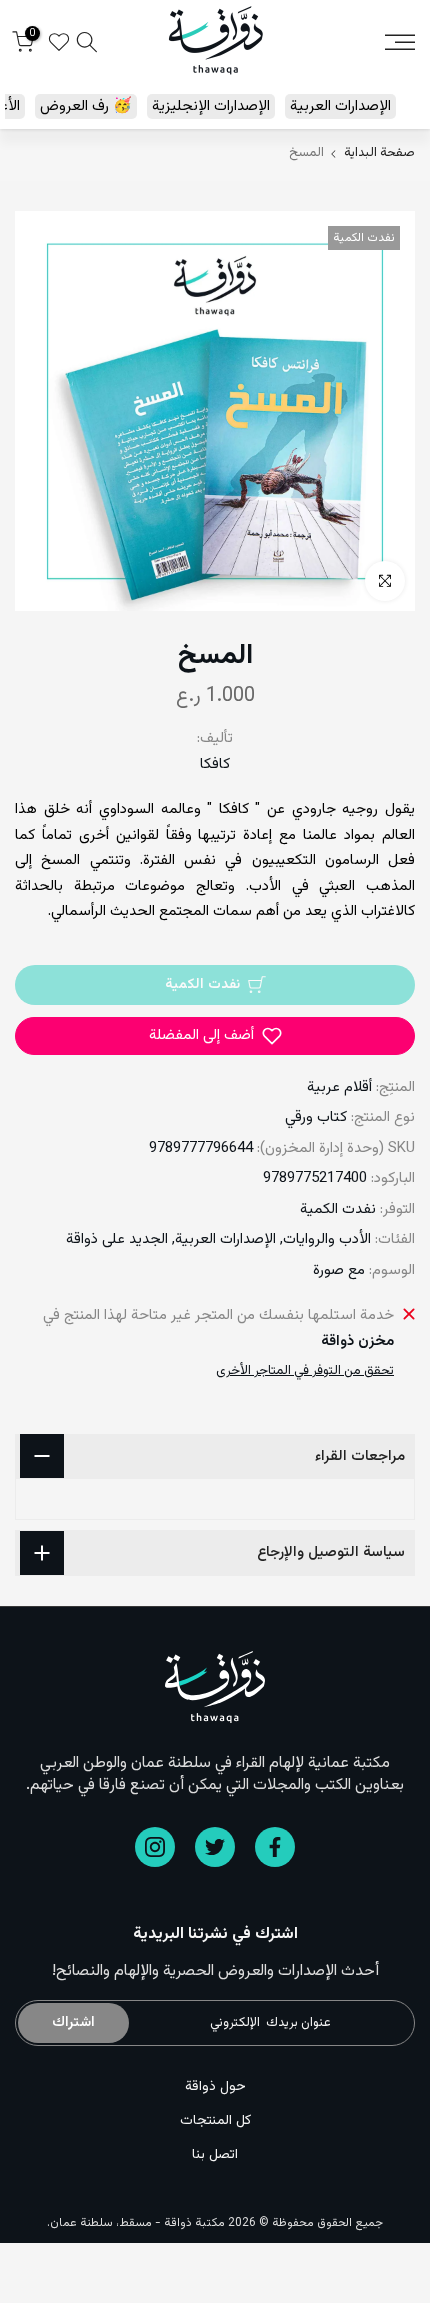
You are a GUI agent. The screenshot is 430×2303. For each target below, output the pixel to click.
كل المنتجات (215, 2121)
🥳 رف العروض (86, 106)
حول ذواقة (215, 2087)
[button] (215, 1036)
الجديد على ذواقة (117, 1239)
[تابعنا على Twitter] (215, 1847)
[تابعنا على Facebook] (275, 1847)
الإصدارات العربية (340, 106)
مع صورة (339, 1270)
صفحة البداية (379, 153)
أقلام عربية (339, 1087)
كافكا (215, 764)
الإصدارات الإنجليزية (211, 106)
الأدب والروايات (327, 1239)
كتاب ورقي (316, 1117)
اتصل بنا (215, 2155)
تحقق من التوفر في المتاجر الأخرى (305, 1371)
